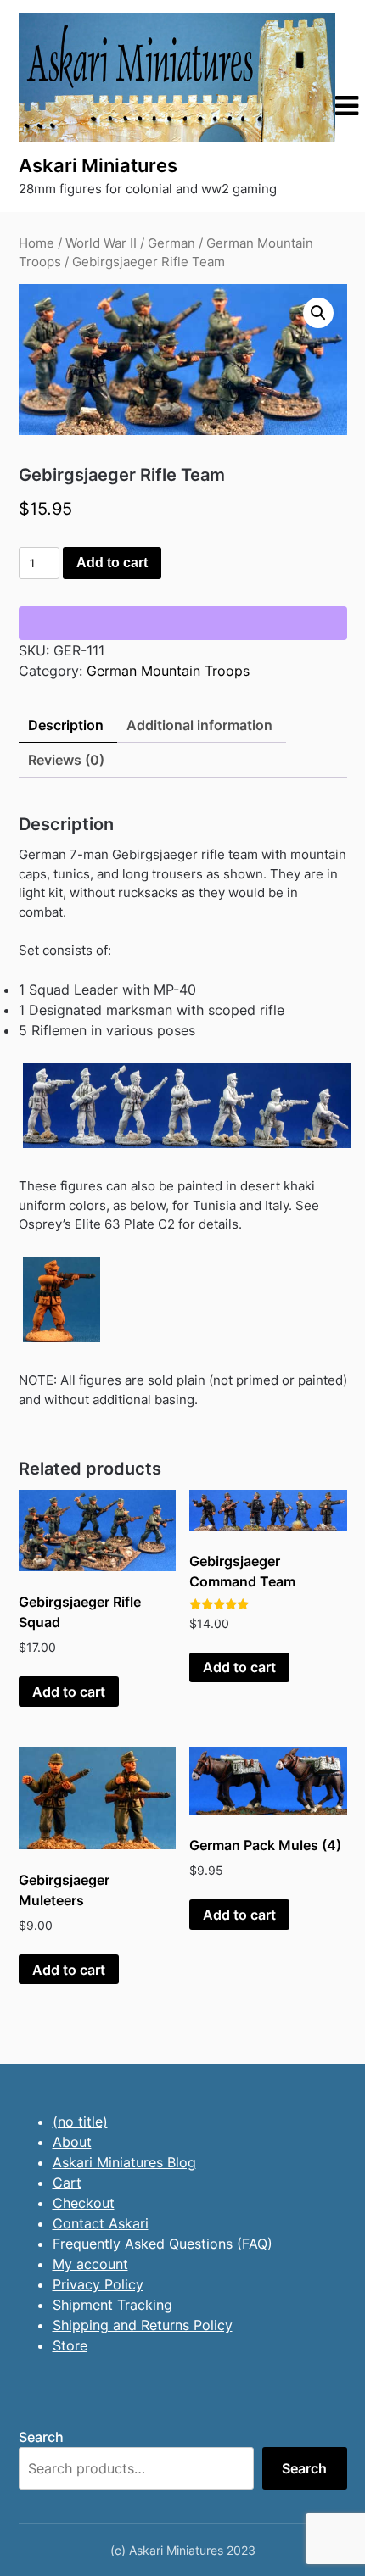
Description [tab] (66, 725)
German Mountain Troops (168, 671)
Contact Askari (101, 2223)
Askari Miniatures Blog (124, 2162)
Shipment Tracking (112, 2305)
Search (41, 2437)
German (171, 243)
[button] (318, 313)
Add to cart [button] (69, 1692)
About (72, 2142)
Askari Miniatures (98, 165)
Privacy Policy (98, 2284)
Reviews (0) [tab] (66, 760)
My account (90, 2264)
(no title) (80, 2122)
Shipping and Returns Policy (143, 2325)
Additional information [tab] (199, 725)
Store (70, 2345)
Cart (67, 2183)
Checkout (84, 2203)
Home (36, 243)
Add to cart (112, 563)
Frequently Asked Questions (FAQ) (163, 2244)
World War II (101, 243)
